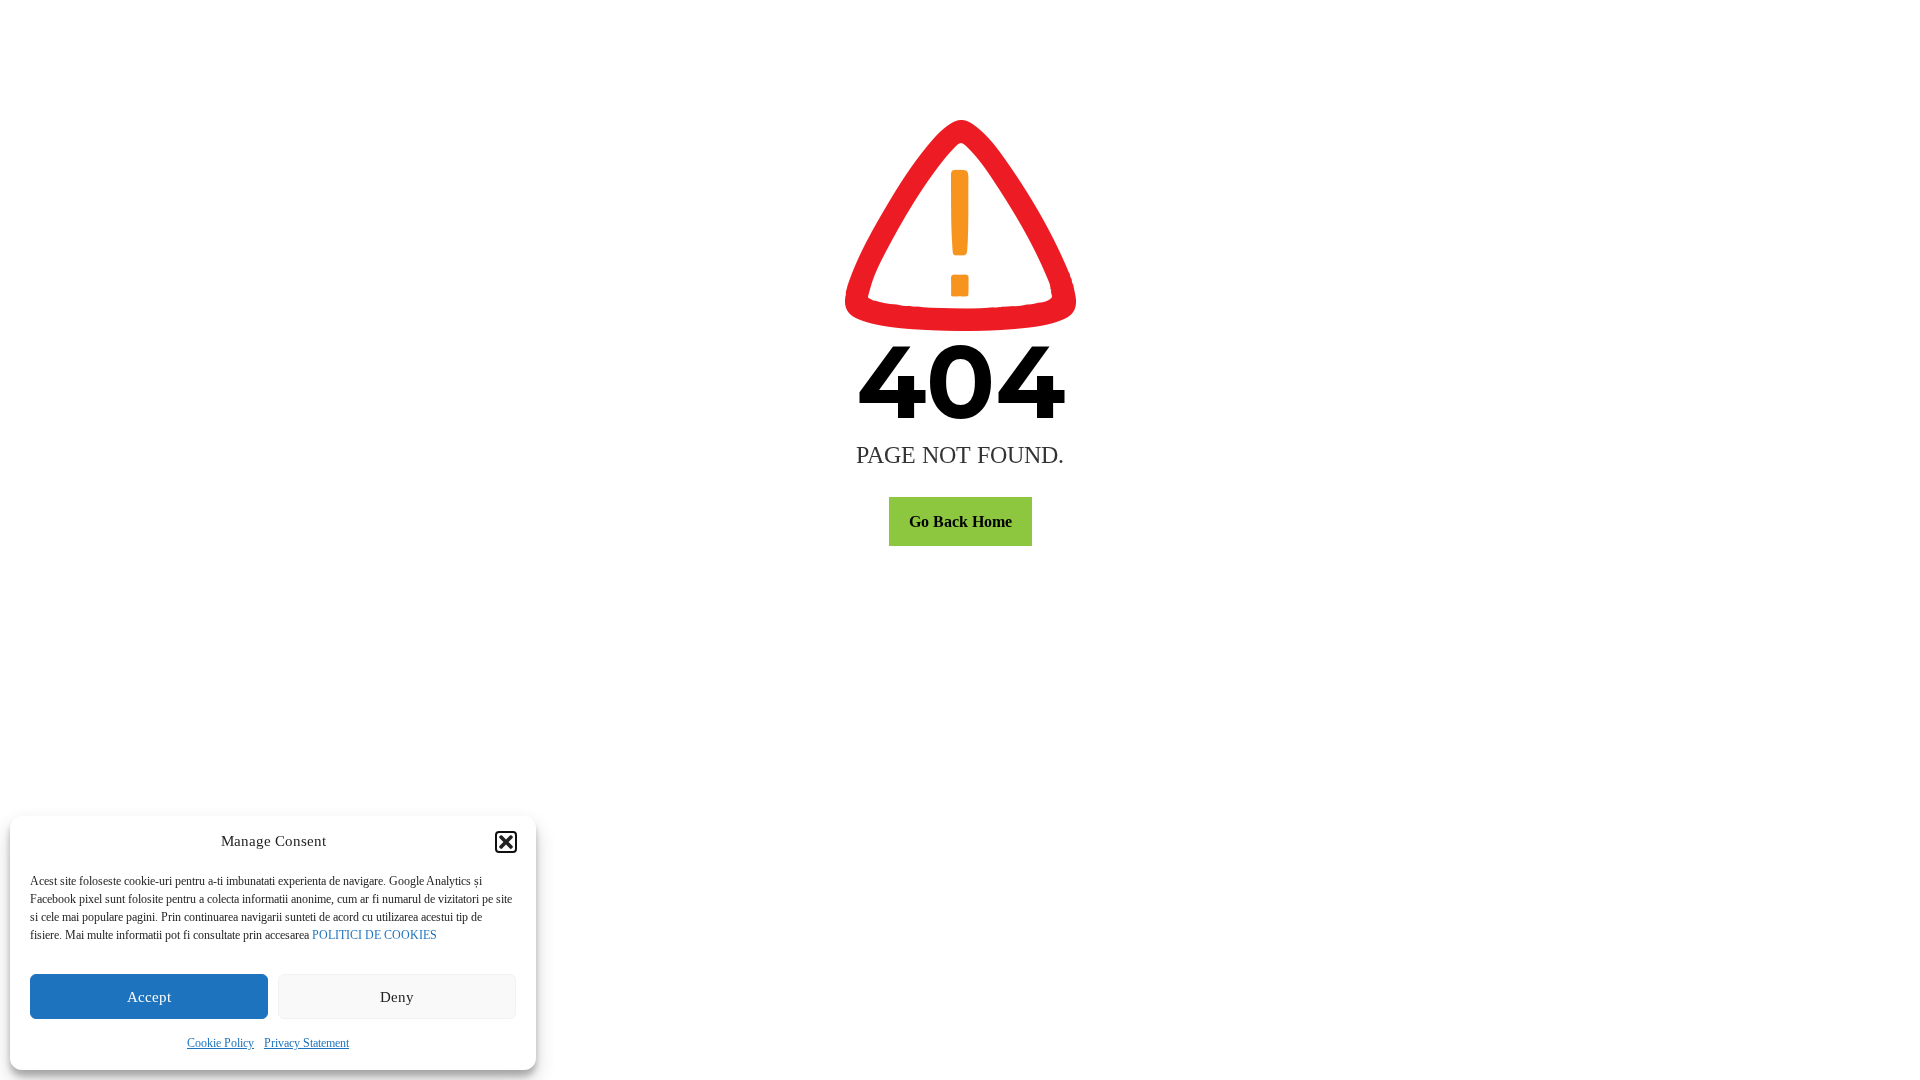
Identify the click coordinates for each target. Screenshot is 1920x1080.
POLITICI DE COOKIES (374, 935)
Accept (149, 997)
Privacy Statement (306, 1043)
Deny (397, 997)
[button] (506, 842)
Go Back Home (960, 521)
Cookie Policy (220, 1043)
